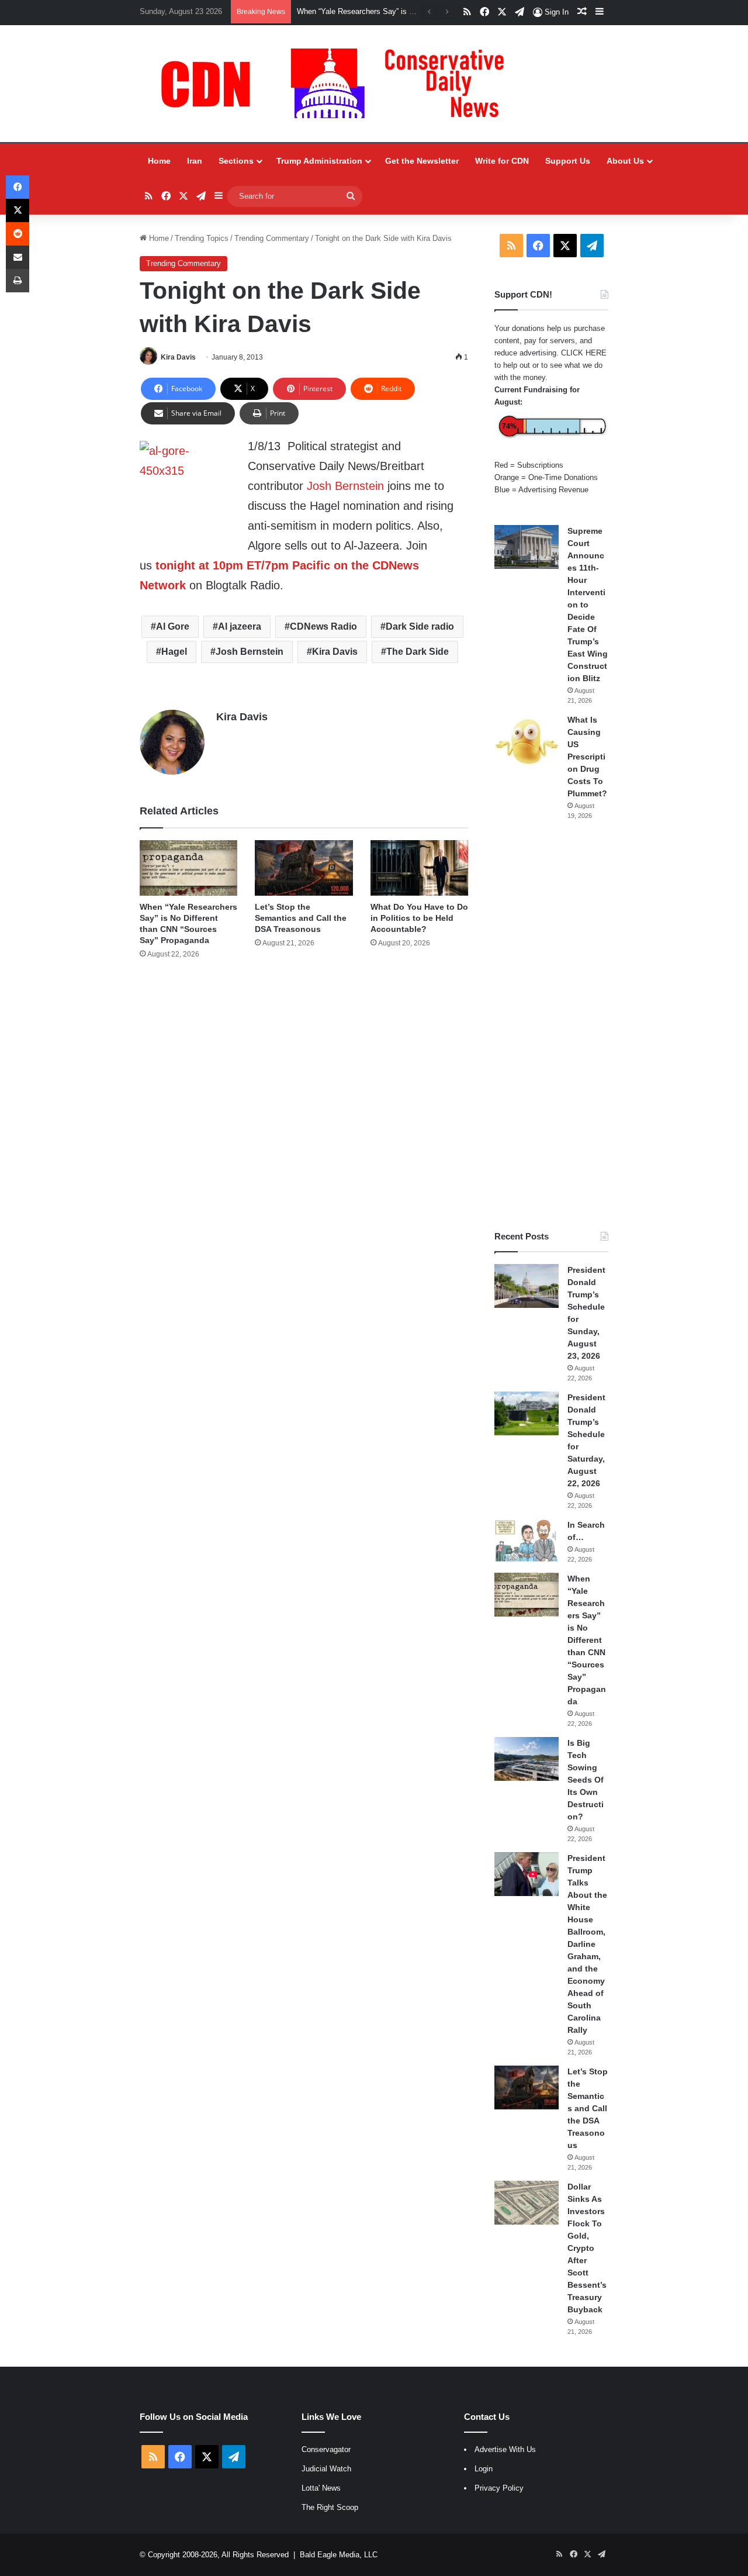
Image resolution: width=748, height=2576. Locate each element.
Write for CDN (502, 161)
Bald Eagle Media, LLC (339, 2555)
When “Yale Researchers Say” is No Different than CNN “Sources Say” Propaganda (587, 1640)
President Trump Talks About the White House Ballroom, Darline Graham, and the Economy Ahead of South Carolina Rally (587, 1944)
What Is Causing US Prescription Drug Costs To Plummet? (587, 757)
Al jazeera (240, 626)
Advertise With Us (505, 2449)
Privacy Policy (499, 2488)
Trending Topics (202, 238)
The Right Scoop (330, 2507)
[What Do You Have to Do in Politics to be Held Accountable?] (419, 868)
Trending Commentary (272, 238)
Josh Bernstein (345, 486)
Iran (195, 161)
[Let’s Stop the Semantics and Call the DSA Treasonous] (304, 868)
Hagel (174, 652)
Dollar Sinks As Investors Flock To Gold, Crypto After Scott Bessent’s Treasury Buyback (587, 2248)
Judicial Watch (326, 2469)
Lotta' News (321, 2488)
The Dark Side (418, 652)
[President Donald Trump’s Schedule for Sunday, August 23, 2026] (527, 1286)
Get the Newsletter (422, 161)
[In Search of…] (527, 1541)
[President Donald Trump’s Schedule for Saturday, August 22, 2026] (527, 1413)
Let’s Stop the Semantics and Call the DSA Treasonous (301, 918)
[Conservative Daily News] (338, 84)
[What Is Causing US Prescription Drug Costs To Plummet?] (527, 742)
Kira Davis (178, 357)
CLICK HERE (584, 353)
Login (484, 2469)
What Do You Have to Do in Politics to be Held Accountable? (419, 918)
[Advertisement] (551, 1025)
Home (159, 161)
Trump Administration (319, 161)
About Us (625, 161)
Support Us (568, 161)
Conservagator (326, 2449)
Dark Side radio (420, 626)
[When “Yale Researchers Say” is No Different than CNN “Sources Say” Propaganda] (188, 868)
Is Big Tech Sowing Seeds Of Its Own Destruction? (586, 1780)
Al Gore (173, 626)
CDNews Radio (323, 626)
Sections (236, 161)
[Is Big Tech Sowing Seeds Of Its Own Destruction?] (527, 1759)
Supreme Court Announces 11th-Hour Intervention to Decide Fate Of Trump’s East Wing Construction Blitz (588, 605)
